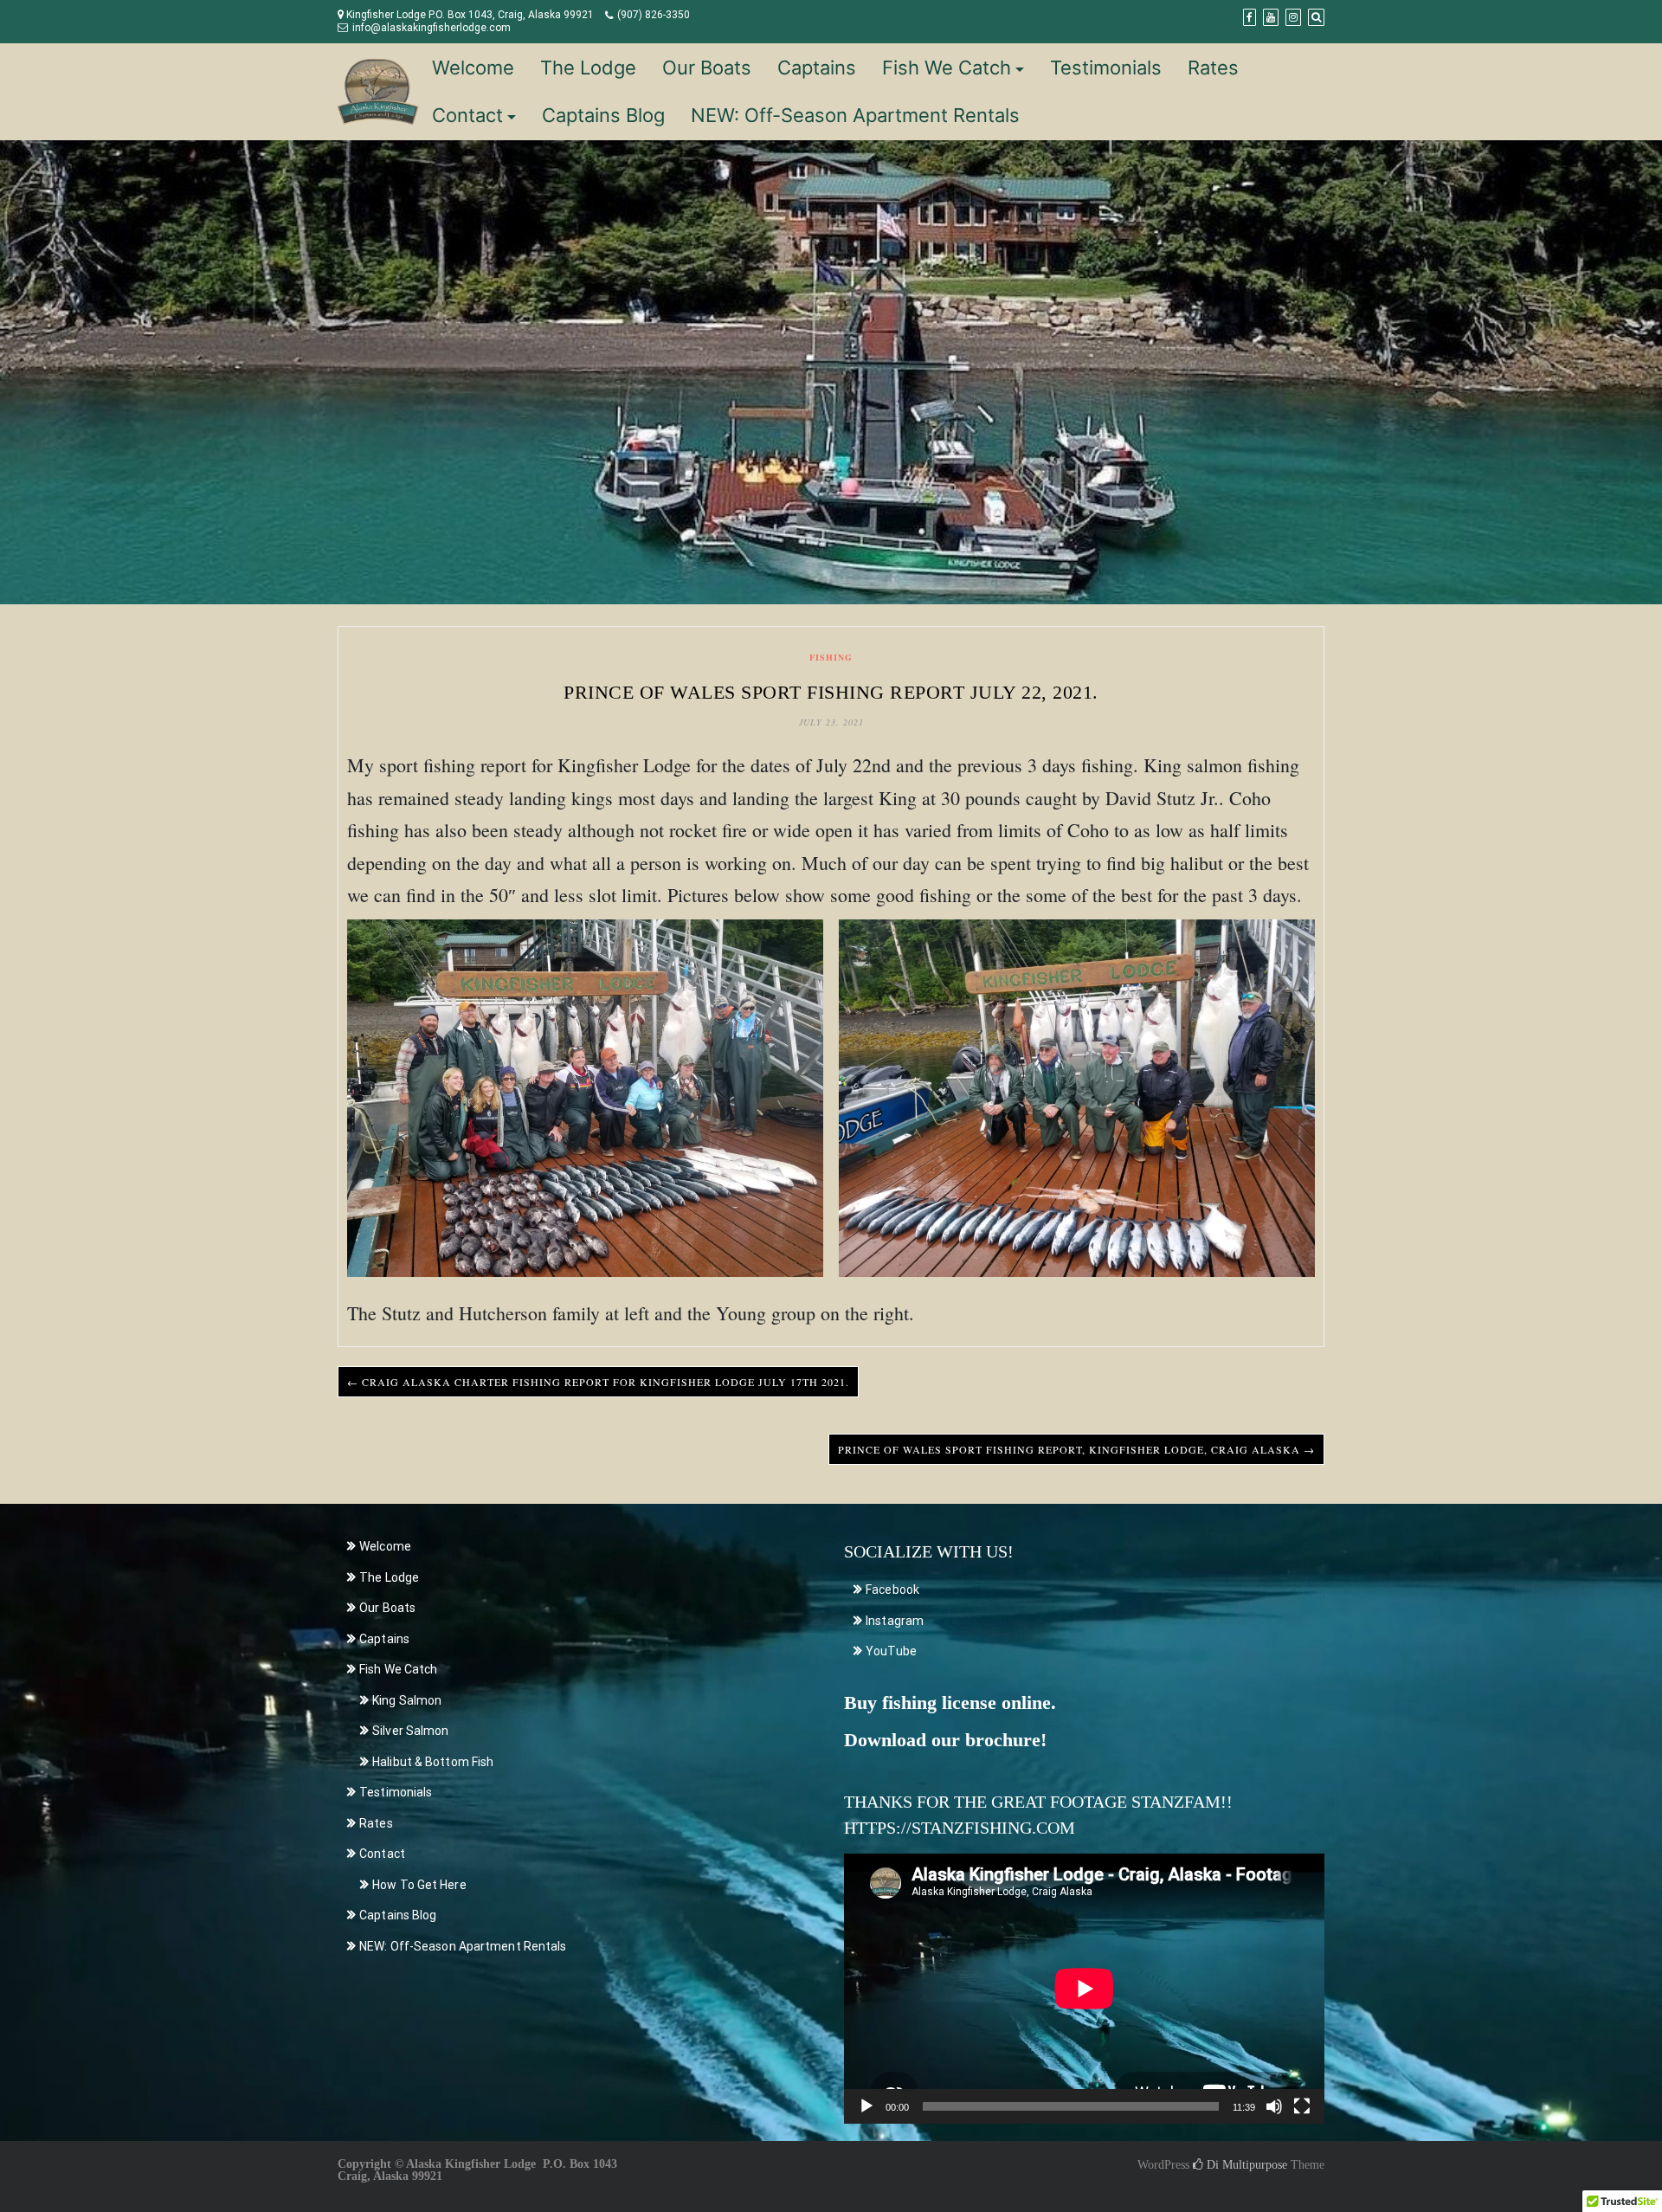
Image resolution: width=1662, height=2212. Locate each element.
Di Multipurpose (1245, 2165)
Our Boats (707, 68)
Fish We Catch (947, 68)
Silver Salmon (410, 1731)
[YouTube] (1271, 17)
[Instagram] (1293, 17)
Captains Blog (603, 115)
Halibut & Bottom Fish (433, 1762)
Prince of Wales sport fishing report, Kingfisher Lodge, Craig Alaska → (1076, 1449)
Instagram (895, 1621)
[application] (1084, 1989)
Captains (817, 68)
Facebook (892, 1590)
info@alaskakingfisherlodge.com (432, 28)
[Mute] (1274, 2106)
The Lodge (588, 68)
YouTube (891, 1651)
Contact (467, 115)
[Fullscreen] (1302, 2106)
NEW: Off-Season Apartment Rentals (855, 115)
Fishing (831, 657)
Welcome (473, 68)
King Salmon (407, 1700)
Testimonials (1106, 68)
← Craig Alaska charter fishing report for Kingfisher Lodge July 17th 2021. (598, 1382)
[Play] (866, 2106)
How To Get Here (419, 1885)
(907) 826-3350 (654, 15)
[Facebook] (1250, 17)
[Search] (1316, 17)
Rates (1213, 68)
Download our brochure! (945, 1740)
